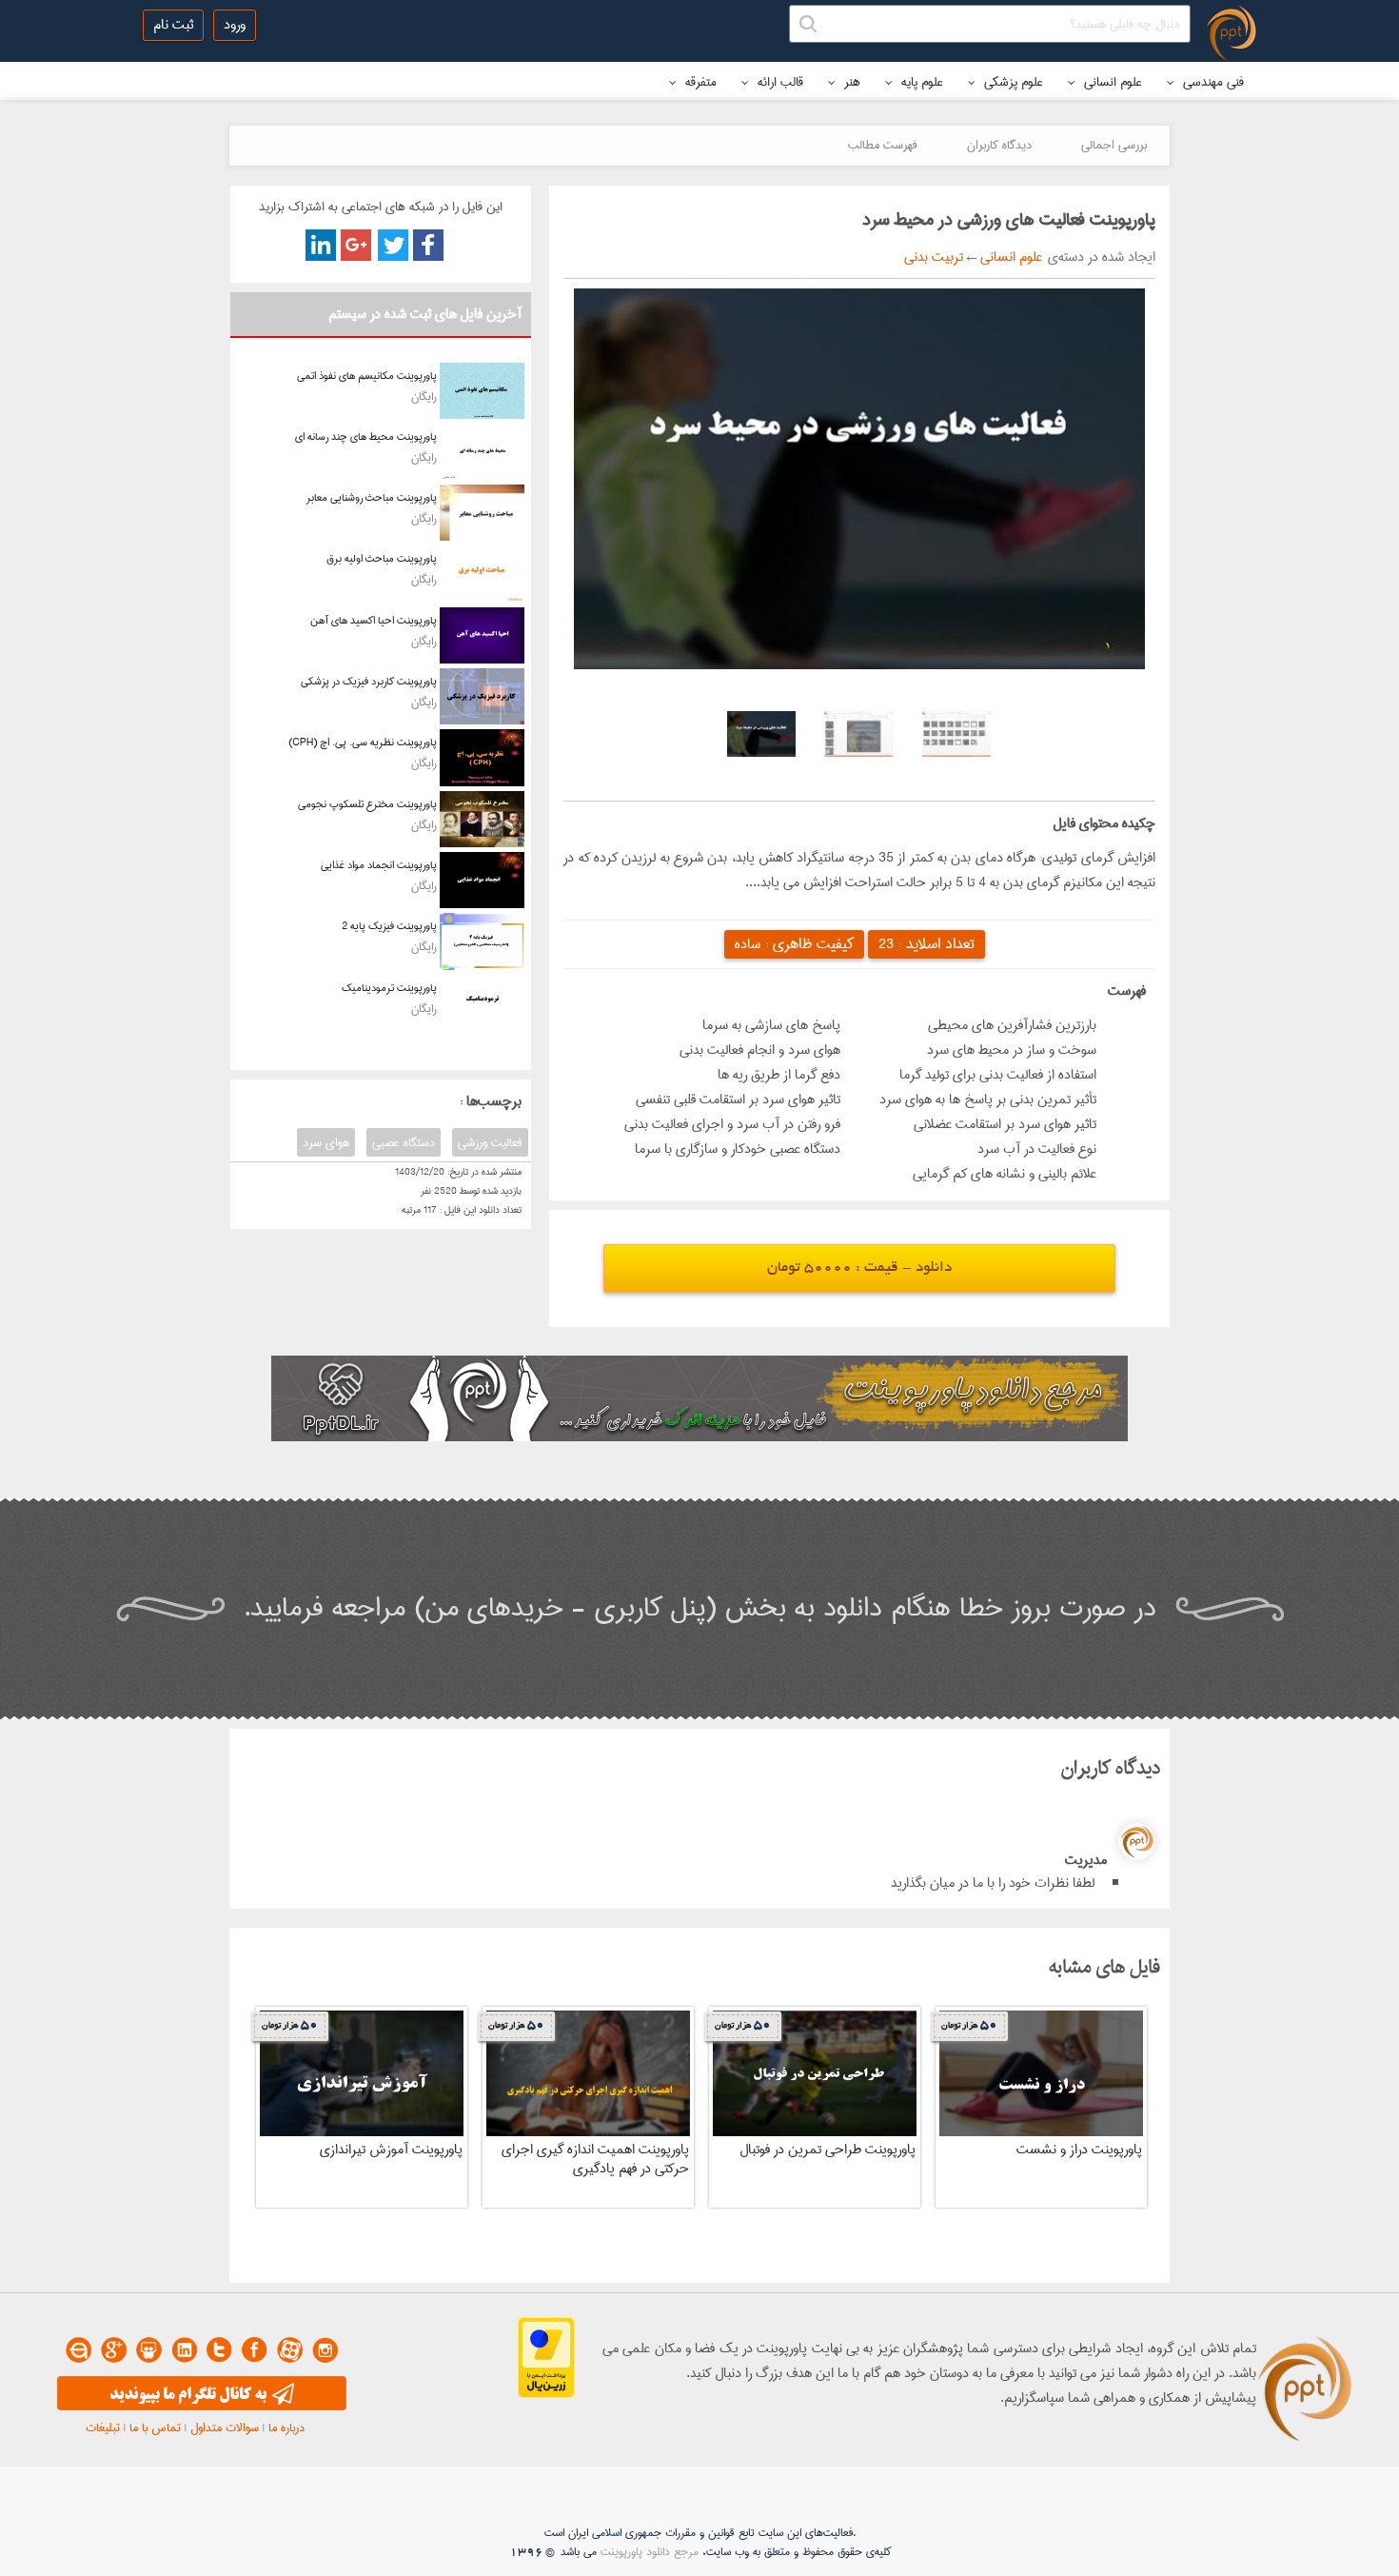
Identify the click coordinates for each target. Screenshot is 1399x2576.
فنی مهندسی (1212, 82)
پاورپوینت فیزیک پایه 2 (389, 926)
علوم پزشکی (1012, 82)
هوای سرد (326, 1142)
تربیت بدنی (934, 257)
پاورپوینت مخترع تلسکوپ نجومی (367, 804)
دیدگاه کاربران (999, 145)
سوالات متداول (225, 2427)
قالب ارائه (778, 82)
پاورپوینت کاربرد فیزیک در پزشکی (369, 681)
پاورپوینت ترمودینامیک (389, 988)
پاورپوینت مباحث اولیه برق (382, 558)
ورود (235, 25)
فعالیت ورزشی (490, 1142)
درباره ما (286, 2427)
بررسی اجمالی (1114, 145)
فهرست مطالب (883, 145)
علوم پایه (920, 82)
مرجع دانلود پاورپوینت (650, 2552)
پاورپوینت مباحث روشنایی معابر (372, 497)
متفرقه (699, 82)
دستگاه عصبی (404, 1142)
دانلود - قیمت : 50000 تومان (859, 1268)
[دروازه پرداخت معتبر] (546, 2394)
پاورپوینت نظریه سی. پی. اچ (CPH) (363, 742)
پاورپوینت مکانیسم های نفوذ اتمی (367, 376)
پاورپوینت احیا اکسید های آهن (374, 620)
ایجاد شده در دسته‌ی (1099, 257)
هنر (850, 82)
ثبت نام (173, 25)
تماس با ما (155, 2427)
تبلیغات (103, 2427)
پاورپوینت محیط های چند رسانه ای (366, 436)
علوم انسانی (1111, 82)
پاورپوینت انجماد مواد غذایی (379, 865)
